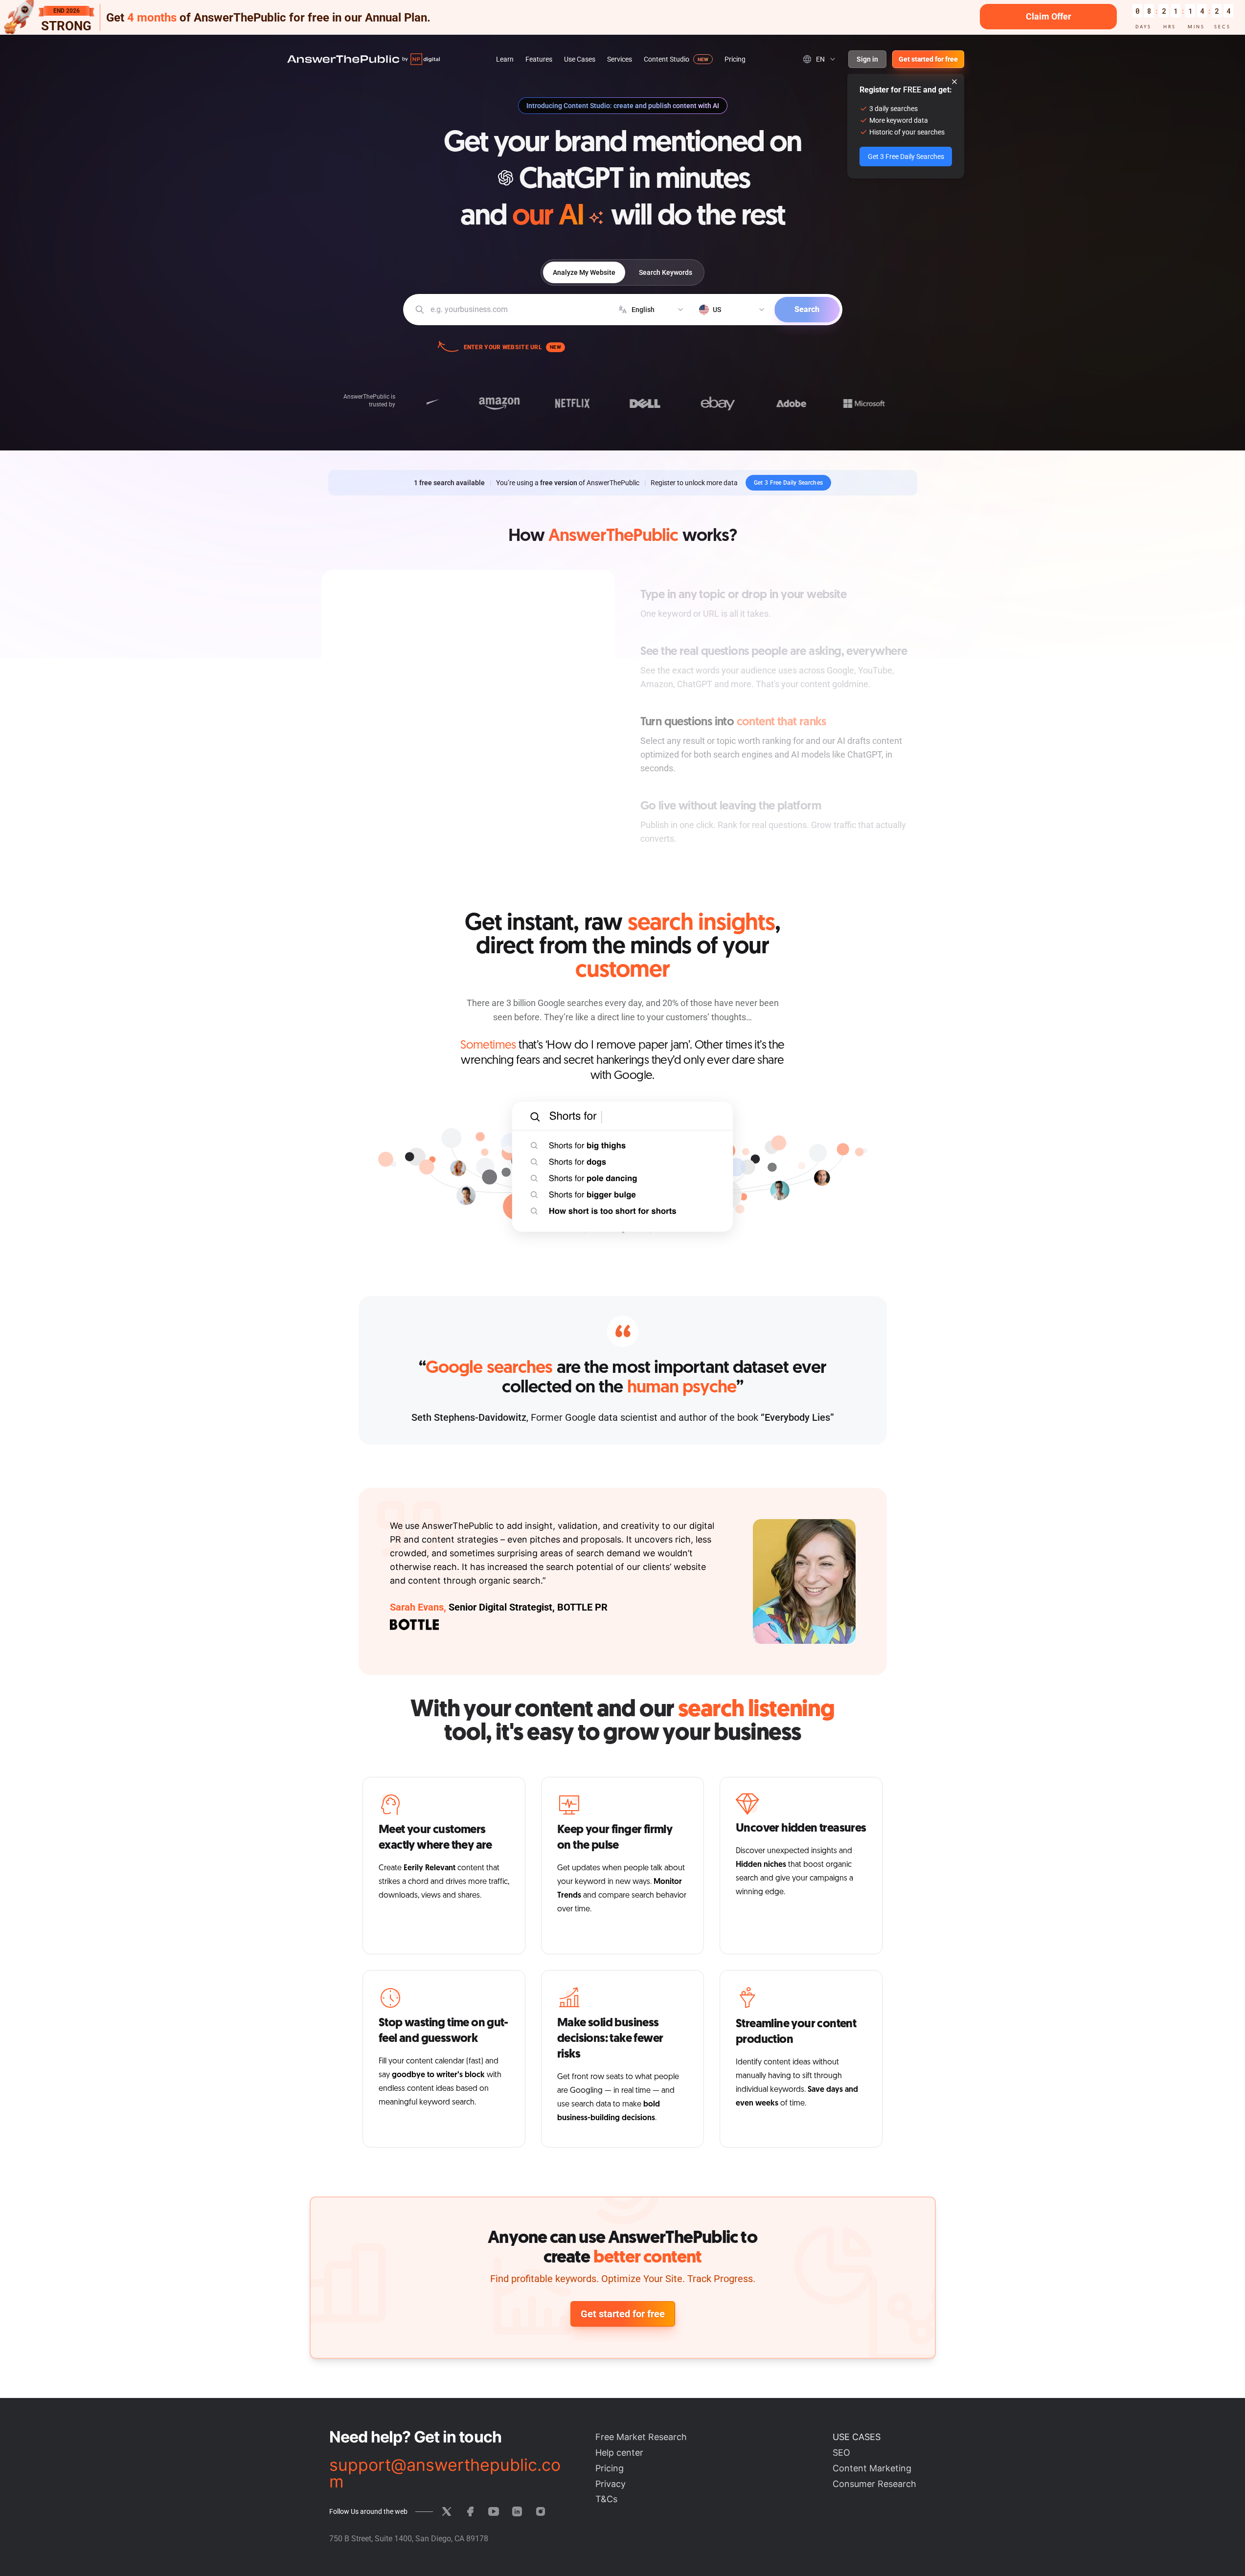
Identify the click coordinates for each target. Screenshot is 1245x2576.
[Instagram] (541, 2511)
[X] (447, 2511)
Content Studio (667, 59)
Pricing (735, 59)
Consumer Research (874, 2484)
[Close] (954, 82)
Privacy (611, 2484)
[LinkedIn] (517, 2511)
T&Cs (606, 2499)
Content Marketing (872, 2468)
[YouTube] (494, 2511)
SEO (841, 2453)
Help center (619, 2453)
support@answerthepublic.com (445, 2473)
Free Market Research (641, 2437)
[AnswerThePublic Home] (363, 59)
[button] (622, 17)
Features (539, 59)
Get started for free (928, 59)
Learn (505, 59)
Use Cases (580, 59)
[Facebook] (470, 2511)
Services (620, 59)
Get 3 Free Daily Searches (789, 483)
